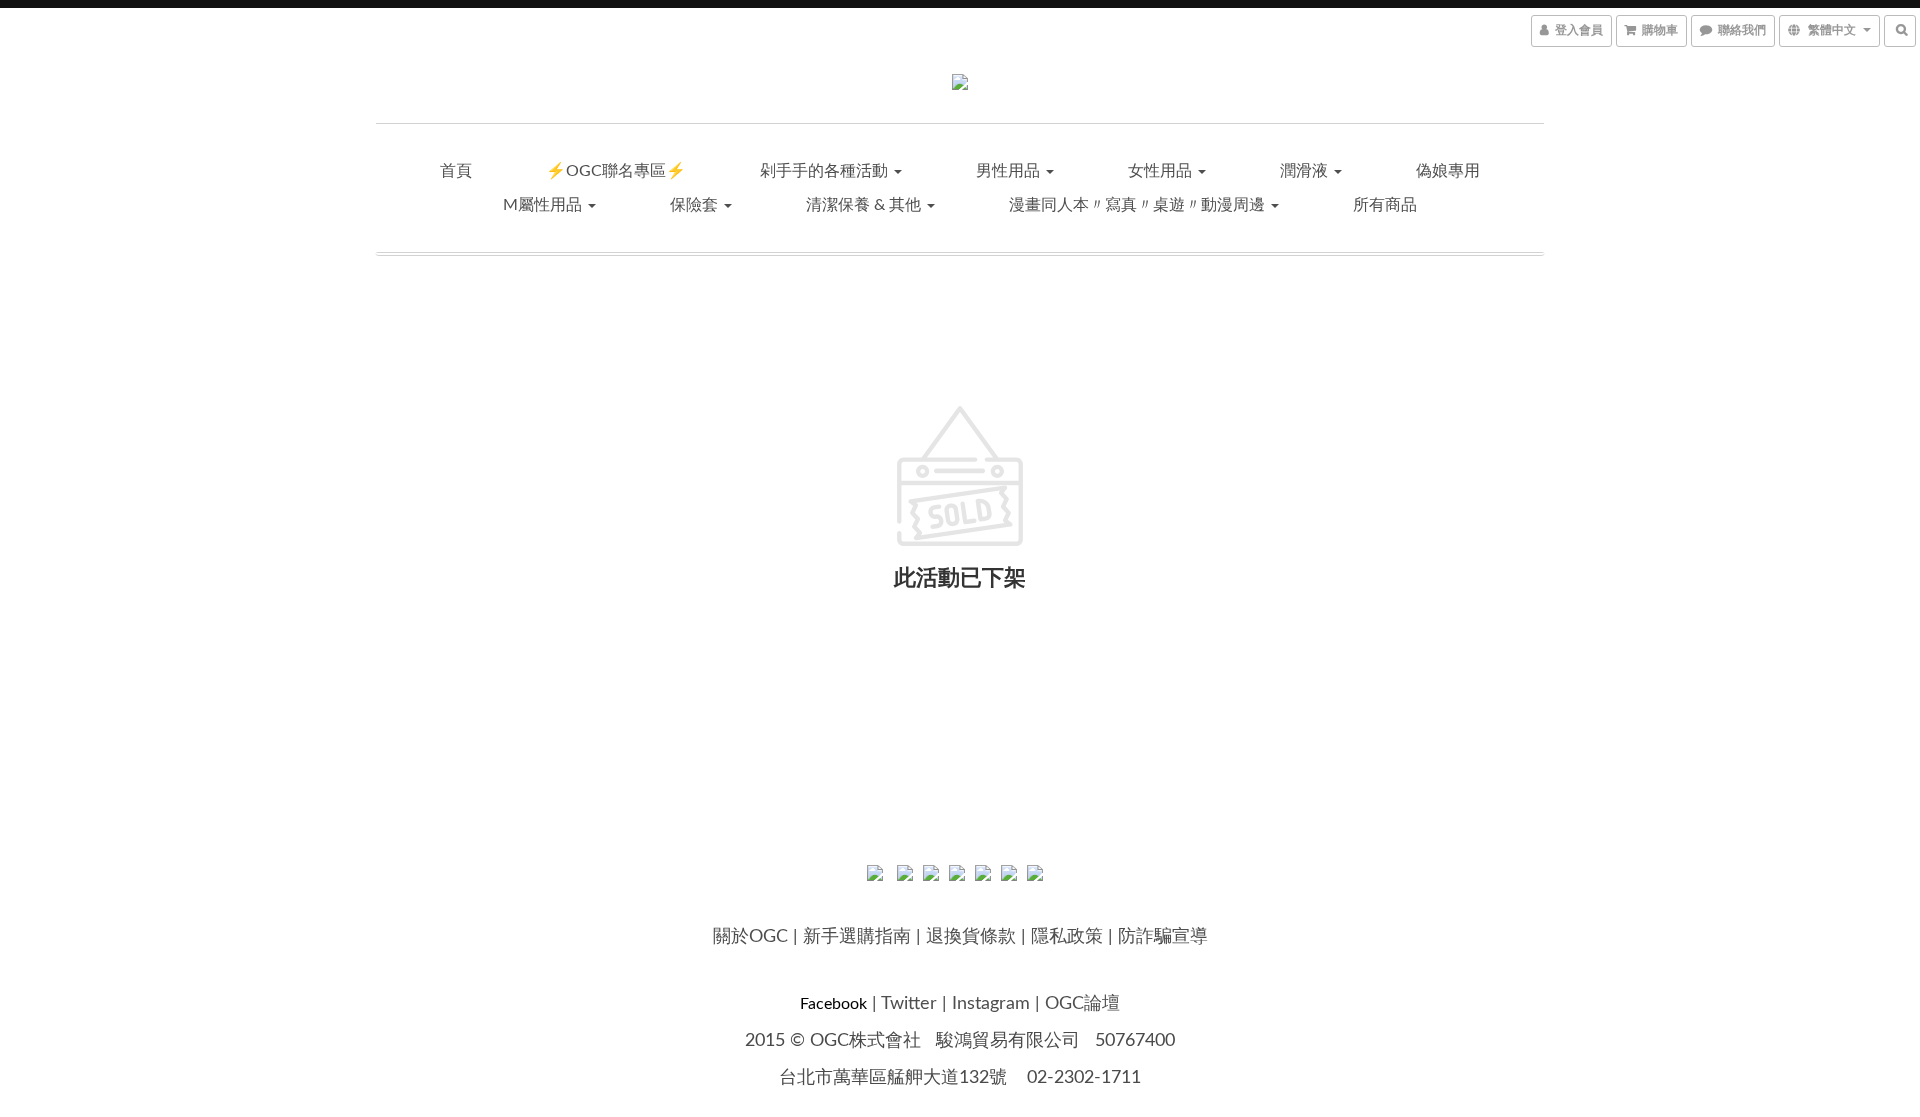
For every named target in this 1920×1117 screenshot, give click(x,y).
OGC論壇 (1082, 1004)
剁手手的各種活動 (826, 171)
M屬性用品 (544, 205)
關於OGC (750, 937)
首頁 (456, 171)
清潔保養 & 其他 (865, 205)
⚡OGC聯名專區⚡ (616, 171)
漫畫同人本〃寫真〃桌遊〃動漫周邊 (1139, 205)
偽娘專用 (1448, 171)
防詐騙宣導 (1163, 937)
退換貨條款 (971, 937)
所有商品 (1385, 205)
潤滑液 (1306, 171)
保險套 (696, 205)
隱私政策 (1067, 937)
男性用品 (1010, 171)
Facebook (833, 1004)
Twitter (909, 1004)
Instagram (991, 1004)
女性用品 (1162, 171)
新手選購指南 (857, 937)
